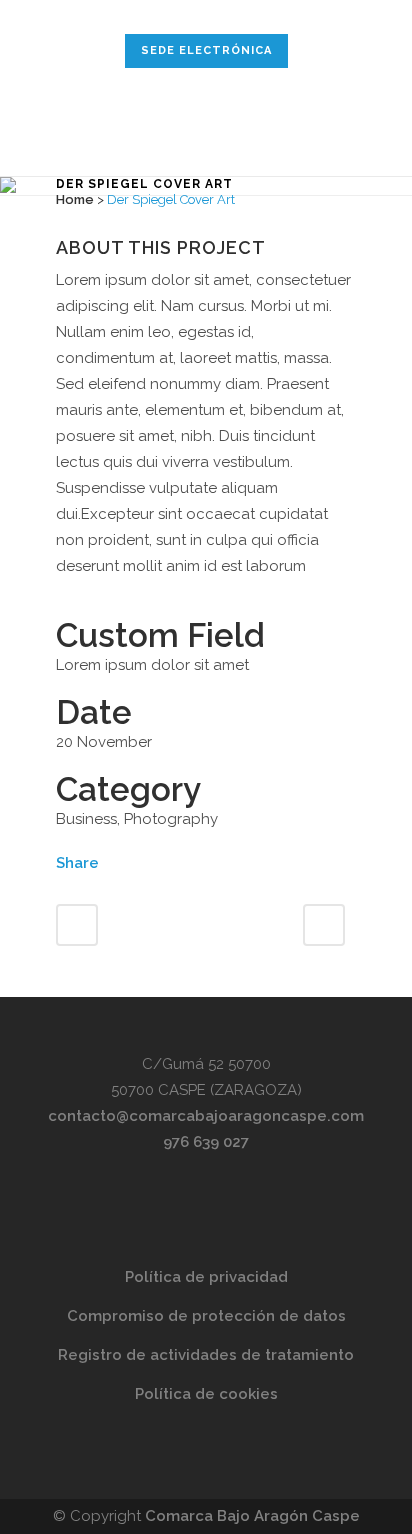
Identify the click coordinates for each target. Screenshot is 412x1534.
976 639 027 (206, 1142)
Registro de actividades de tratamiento (206, 1355)
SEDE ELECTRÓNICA (206, 50)
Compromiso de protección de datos (206, 1316)
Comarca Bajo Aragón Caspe (252, 1516)
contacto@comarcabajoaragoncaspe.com (206, 1116)
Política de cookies (206, 1394)
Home (75, 199)
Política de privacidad (206, 1277)
